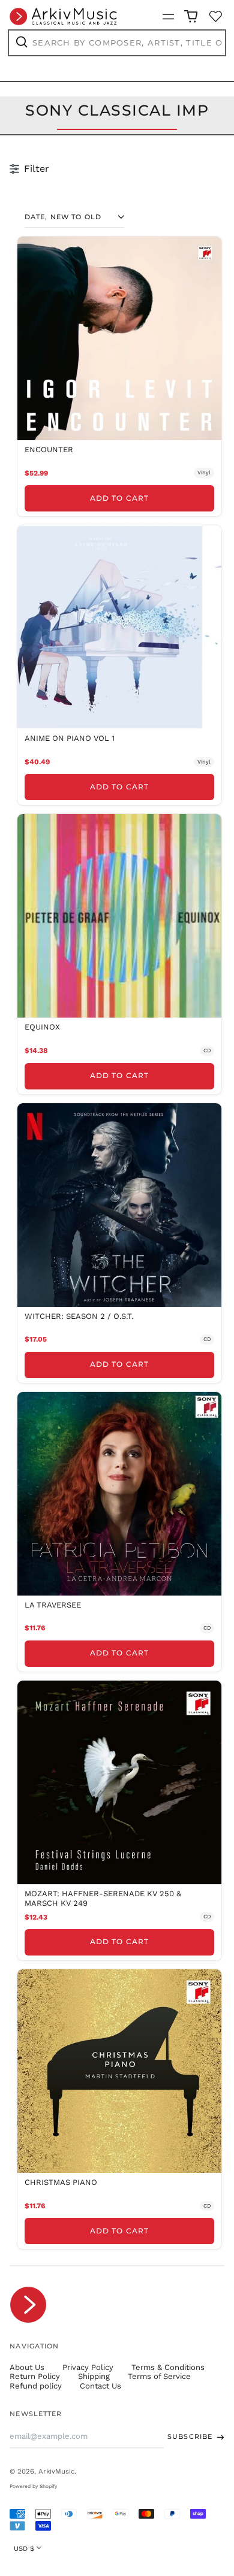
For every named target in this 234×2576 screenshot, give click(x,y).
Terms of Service (159, 2376)
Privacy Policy (88, 2367)
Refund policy (36, 2386)
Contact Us (100, 2386)
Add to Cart (120, 498)
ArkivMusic (56, 2471)
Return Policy (35, 2376)
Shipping (94, 2376)
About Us (27, 2367)
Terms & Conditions (168, 2367)
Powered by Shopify (33, 2486)
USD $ (24, 2548)
